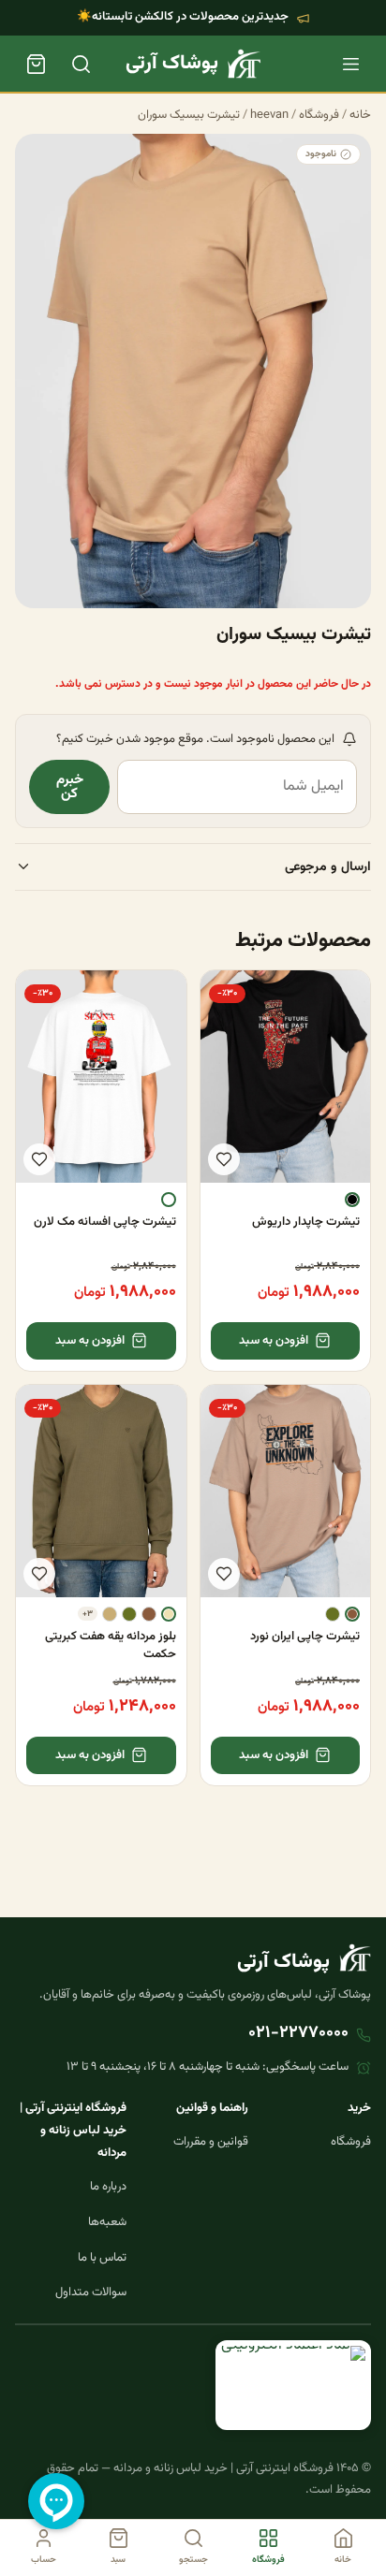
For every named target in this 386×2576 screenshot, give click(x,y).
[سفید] (169, 1200)
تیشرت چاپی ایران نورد (305, 1637)
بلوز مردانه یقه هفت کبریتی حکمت (111, 1645)
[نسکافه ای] (352, 1614)
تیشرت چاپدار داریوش (306, 1222)
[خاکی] (110, 1614)
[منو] (350, 64)
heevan (269, 115)
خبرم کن (70, 787)
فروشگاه (319, 115)
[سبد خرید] (36, 64)
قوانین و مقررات (211, 2142)
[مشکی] (352, 1200)
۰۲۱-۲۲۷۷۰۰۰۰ (298, 2033)
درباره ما (108, 2187)
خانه (360, 115)
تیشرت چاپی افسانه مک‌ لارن (105, 1222)
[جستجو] (81, 64)
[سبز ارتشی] (333, 1614)
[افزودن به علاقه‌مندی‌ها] (224, 1159)
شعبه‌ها (107, 2222)
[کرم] (169, 1614)
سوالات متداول (91, 2292)
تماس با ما (102, 2258)
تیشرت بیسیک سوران (189, 115)
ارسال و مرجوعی (328, 867)
